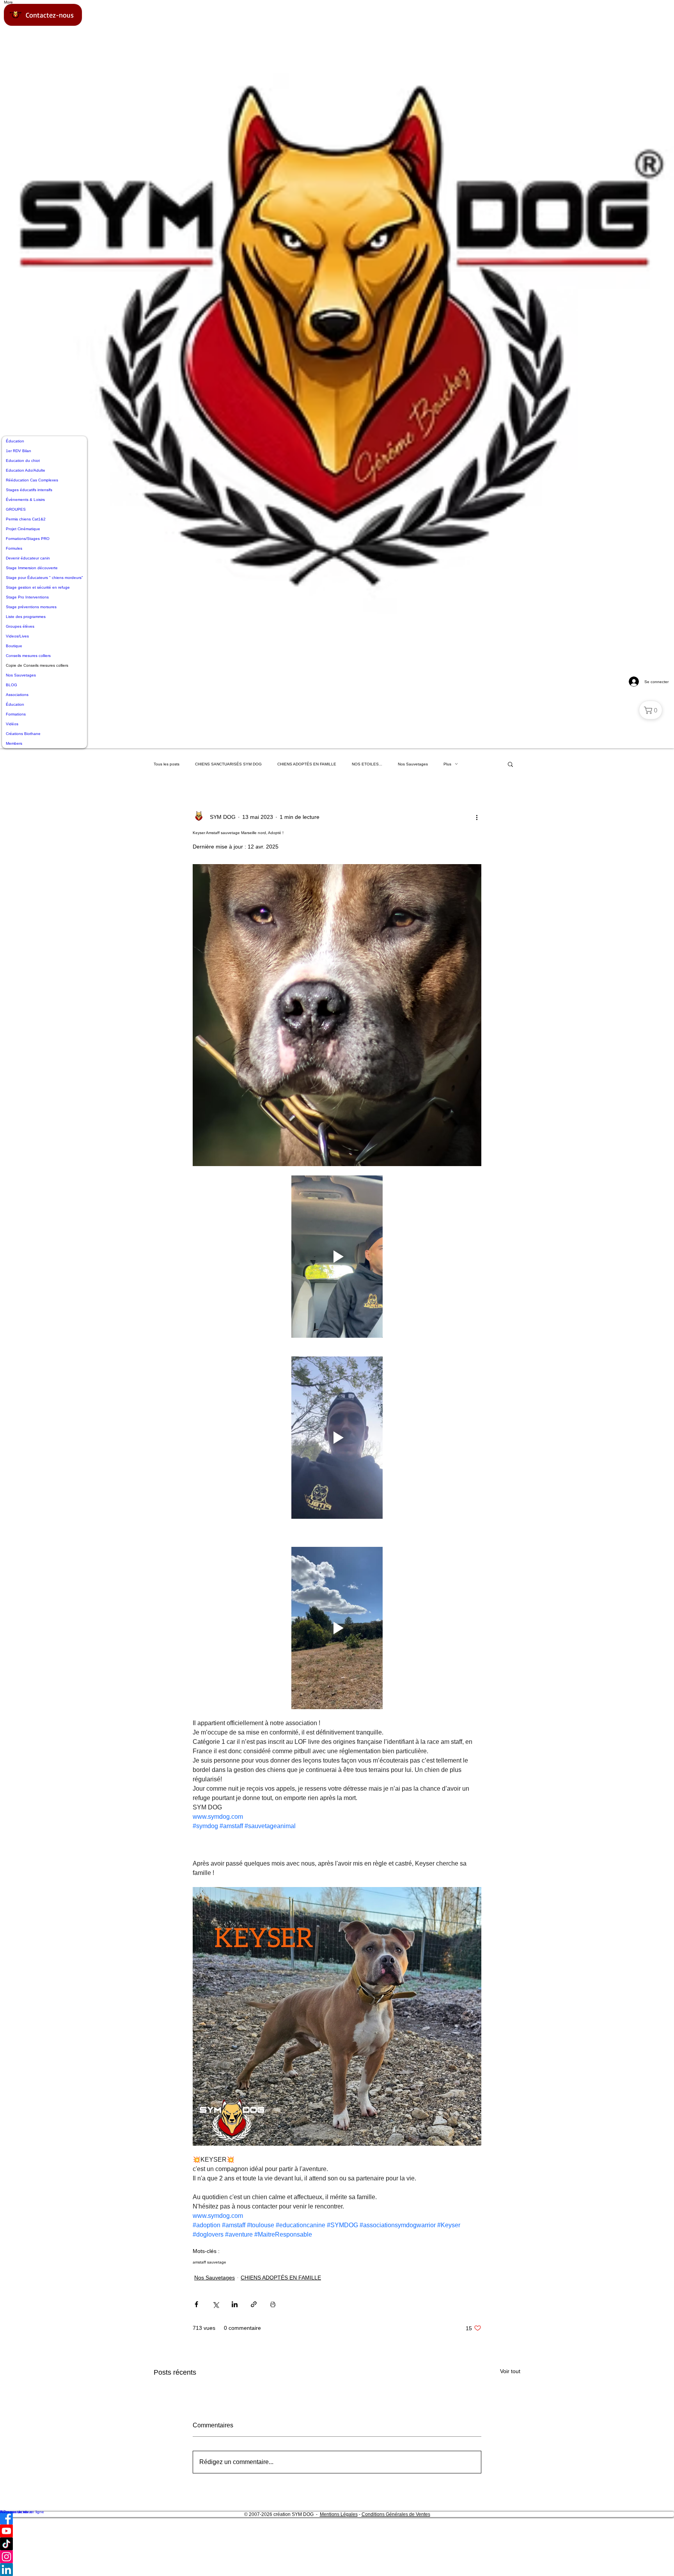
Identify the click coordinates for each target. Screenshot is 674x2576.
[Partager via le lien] (254, 2304)
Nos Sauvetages (413, 764)
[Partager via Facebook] (196, 2304)
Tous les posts (167, 764)
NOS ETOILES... (367, 764)
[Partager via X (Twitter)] (216, 2304)
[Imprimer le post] (273, 2304)
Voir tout (510, 2371)
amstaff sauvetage (209, 2262)
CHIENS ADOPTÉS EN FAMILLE (307, 764)
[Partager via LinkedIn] (235, 2304)
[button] (510, 764)
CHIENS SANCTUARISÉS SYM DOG (228, 764)
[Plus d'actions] (477, 817)
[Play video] (337, 1257)
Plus (447, 764)
